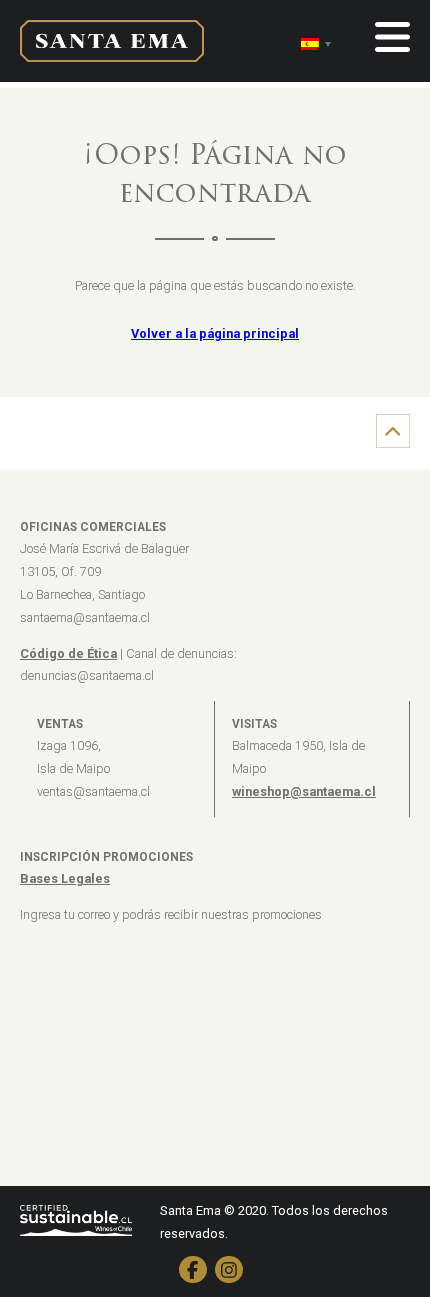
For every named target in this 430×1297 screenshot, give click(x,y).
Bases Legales (65, 878)
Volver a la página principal (215, 333)
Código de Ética (68, 653)
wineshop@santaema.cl (304, 791)
